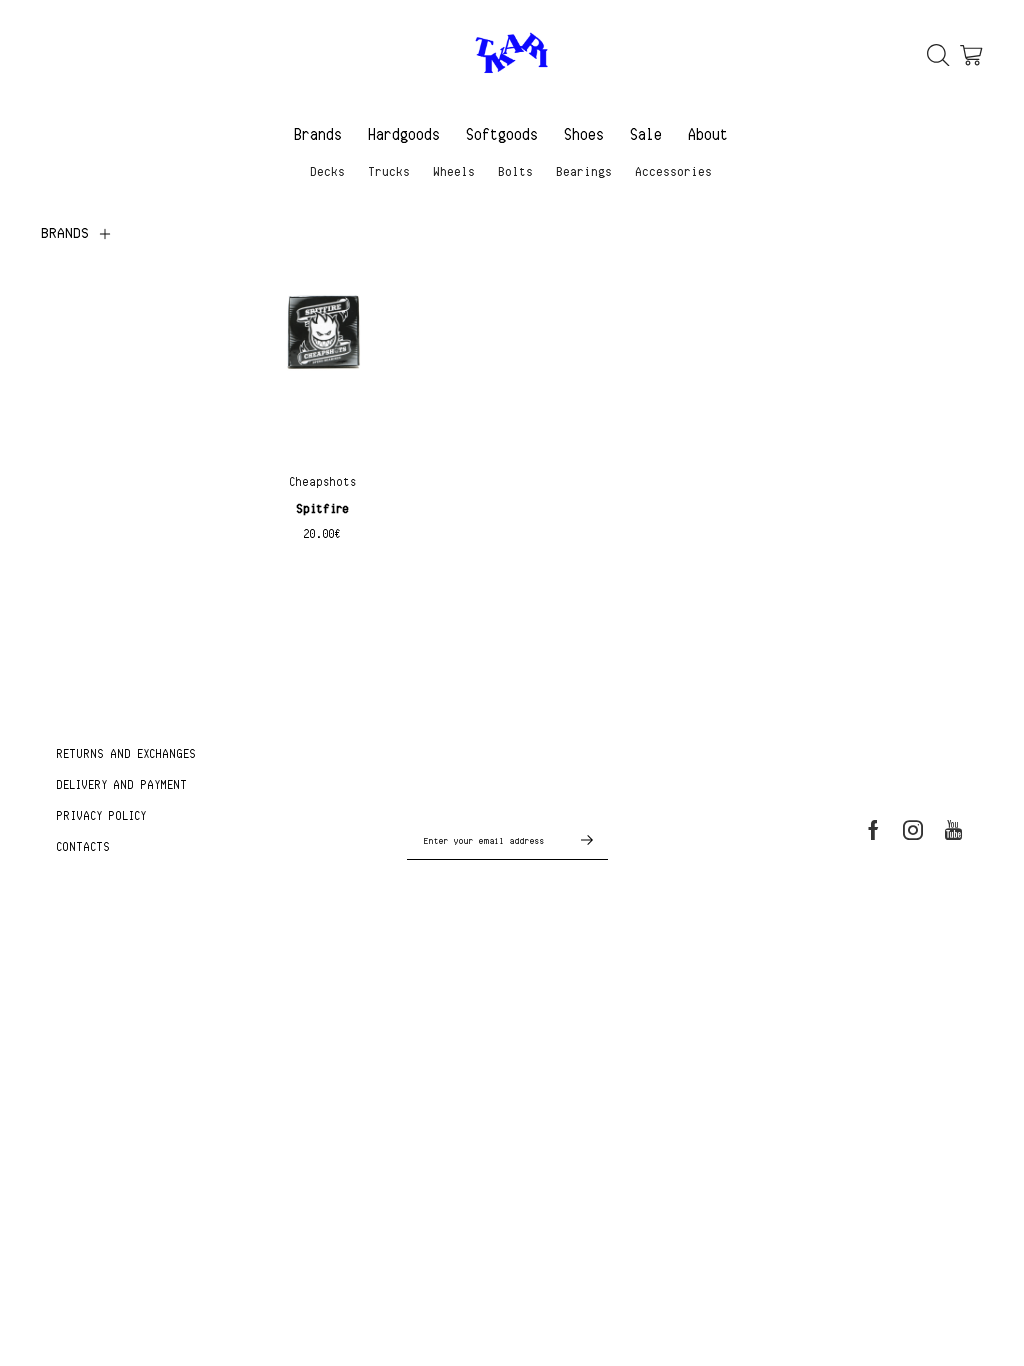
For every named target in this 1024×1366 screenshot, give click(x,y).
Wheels (455, 171)
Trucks (390, 171)
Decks (328, 171)
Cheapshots (323, 481)
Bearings (585, 171)
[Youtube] (953, 830)
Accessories (674, 171)
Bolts (516, 171)
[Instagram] (913, 830)
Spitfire (323, 508)
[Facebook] (873, 830)
